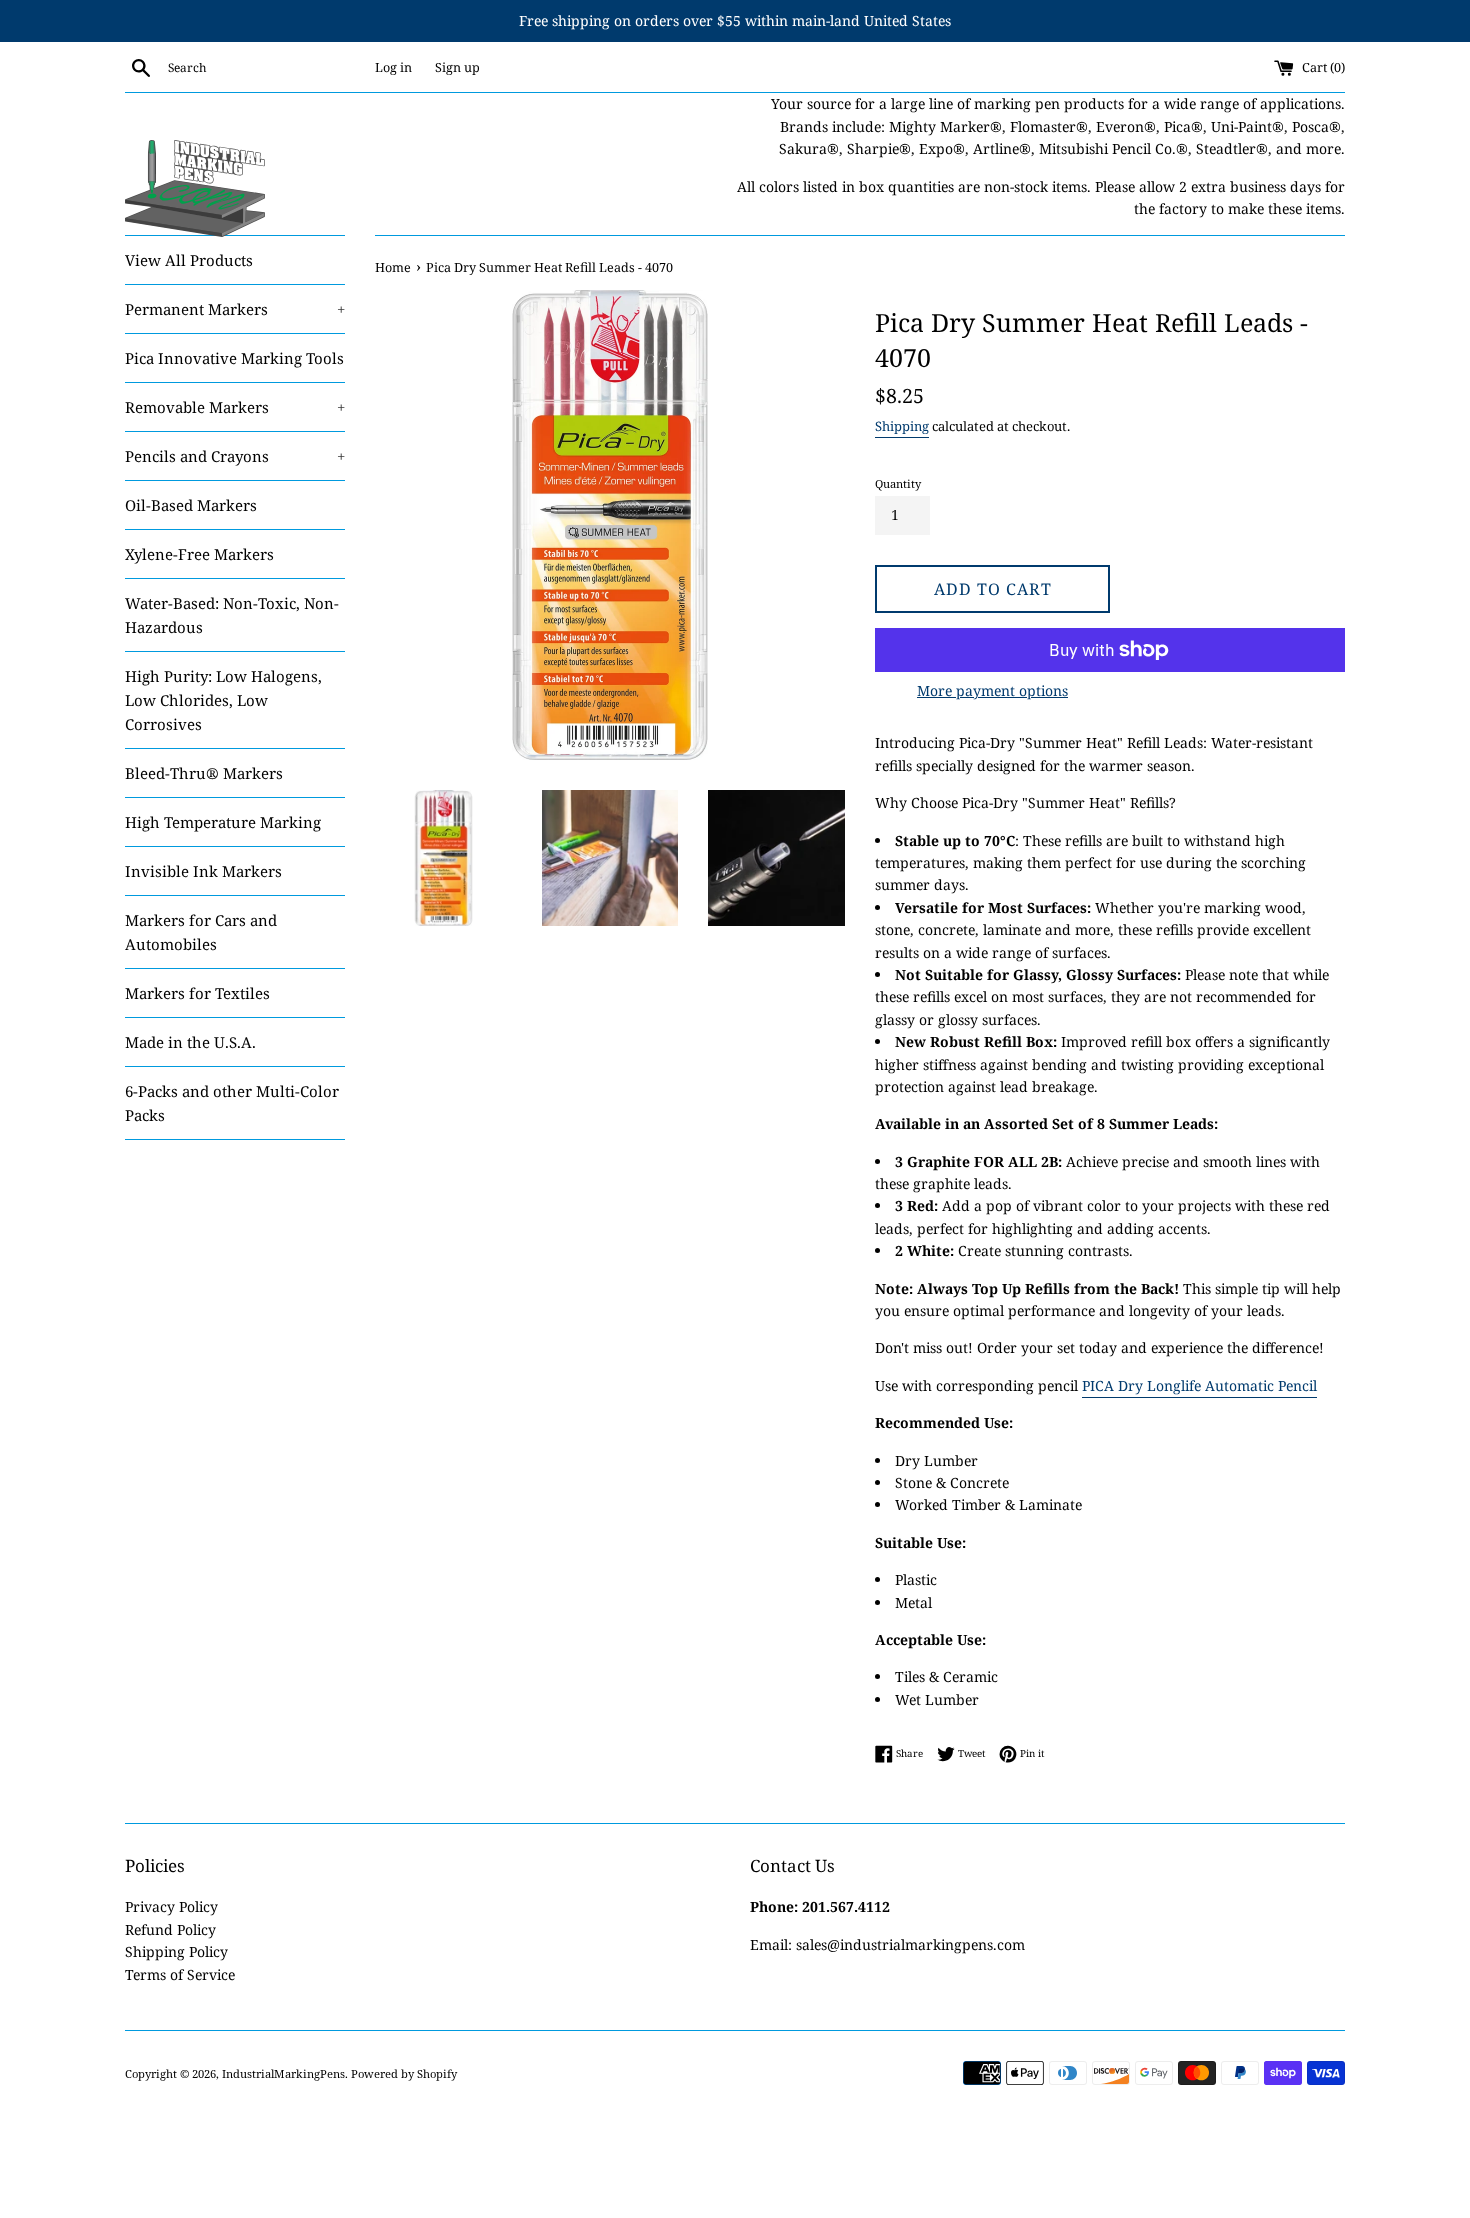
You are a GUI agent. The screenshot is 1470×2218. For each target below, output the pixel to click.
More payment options (992, 690)
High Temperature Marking (223, 822)
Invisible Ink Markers (203, 871)
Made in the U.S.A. (190, 1042)
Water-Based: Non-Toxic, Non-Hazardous (232, 615)
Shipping (902, 426)
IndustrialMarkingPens (283, 2073)
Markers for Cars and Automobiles (201, 932)
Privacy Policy (171, 1906)
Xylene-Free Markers (199, 554)
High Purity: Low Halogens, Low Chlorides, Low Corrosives (223, 700)
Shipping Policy (176, 1951)
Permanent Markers (235, 309)
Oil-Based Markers (191, 505)
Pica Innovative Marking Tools (234, 358)
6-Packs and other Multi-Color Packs (232, 1103)
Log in (393, 67)
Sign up (457, 67)
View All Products (189, 260)
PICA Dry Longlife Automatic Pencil (1199, 1385)
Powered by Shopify (404, 2073)
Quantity (898, 483)
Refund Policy (170, 1929)
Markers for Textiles (197, 993)
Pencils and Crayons (235, 456)
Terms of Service (180, 1974)
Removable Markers (235, 407)
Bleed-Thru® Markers (204, 773)
